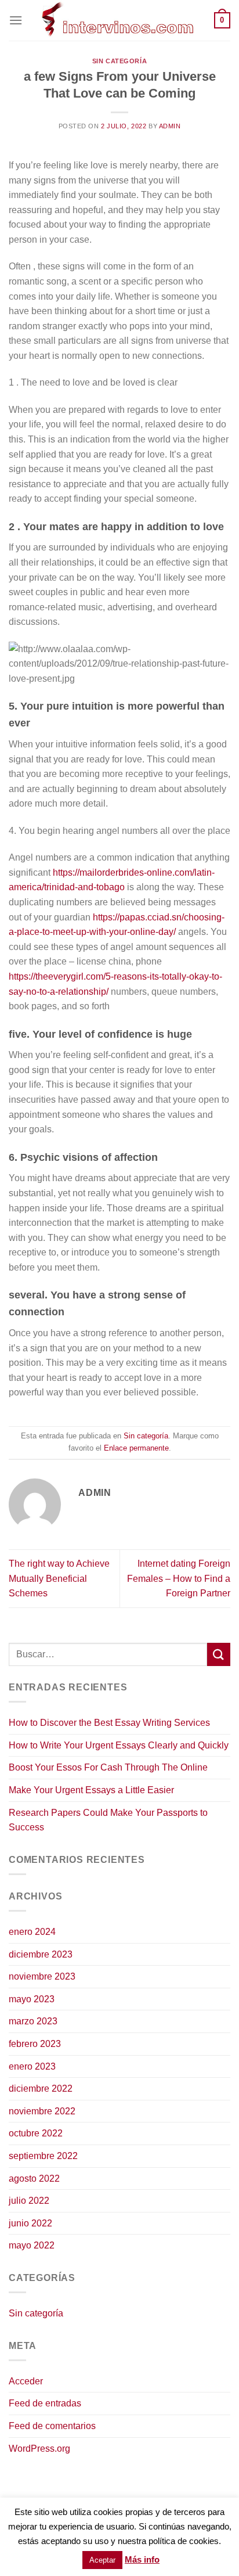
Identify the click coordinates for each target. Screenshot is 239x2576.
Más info (142, 2559)
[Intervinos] (118, 20)
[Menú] (16, 20)
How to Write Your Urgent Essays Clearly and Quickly (119, 1745)
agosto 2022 (34, 2179)
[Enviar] (219, 1654)
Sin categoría (119, 61)
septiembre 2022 (43, 2156)
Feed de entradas (45, 2403)
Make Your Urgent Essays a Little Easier (91, 1790)
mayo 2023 (32, 1999)
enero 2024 (32, 1932)
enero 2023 (32, 2066)
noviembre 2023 (42, 1976)
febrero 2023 (35, 2044)
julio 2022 (29, 2201)
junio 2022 (30, 2223)
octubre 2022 (36, 2133)
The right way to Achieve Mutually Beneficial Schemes (59, 1578)
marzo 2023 (33, 2021)
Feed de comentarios (52, 2426)
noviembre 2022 (42, 2111)
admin (170, 126)
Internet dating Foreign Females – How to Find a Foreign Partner (179, 1578)
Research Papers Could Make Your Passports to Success (108, 1820)
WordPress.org (39, 2449)
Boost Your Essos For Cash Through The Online (108, 1767)
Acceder (26, 2381)
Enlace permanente (136, 1448)
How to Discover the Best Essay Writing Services (109, 1723)
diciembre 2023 (41, 1954)
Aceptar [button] (102, 2560)
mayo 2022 (32, 2245)
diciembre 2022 (41, 2088)
